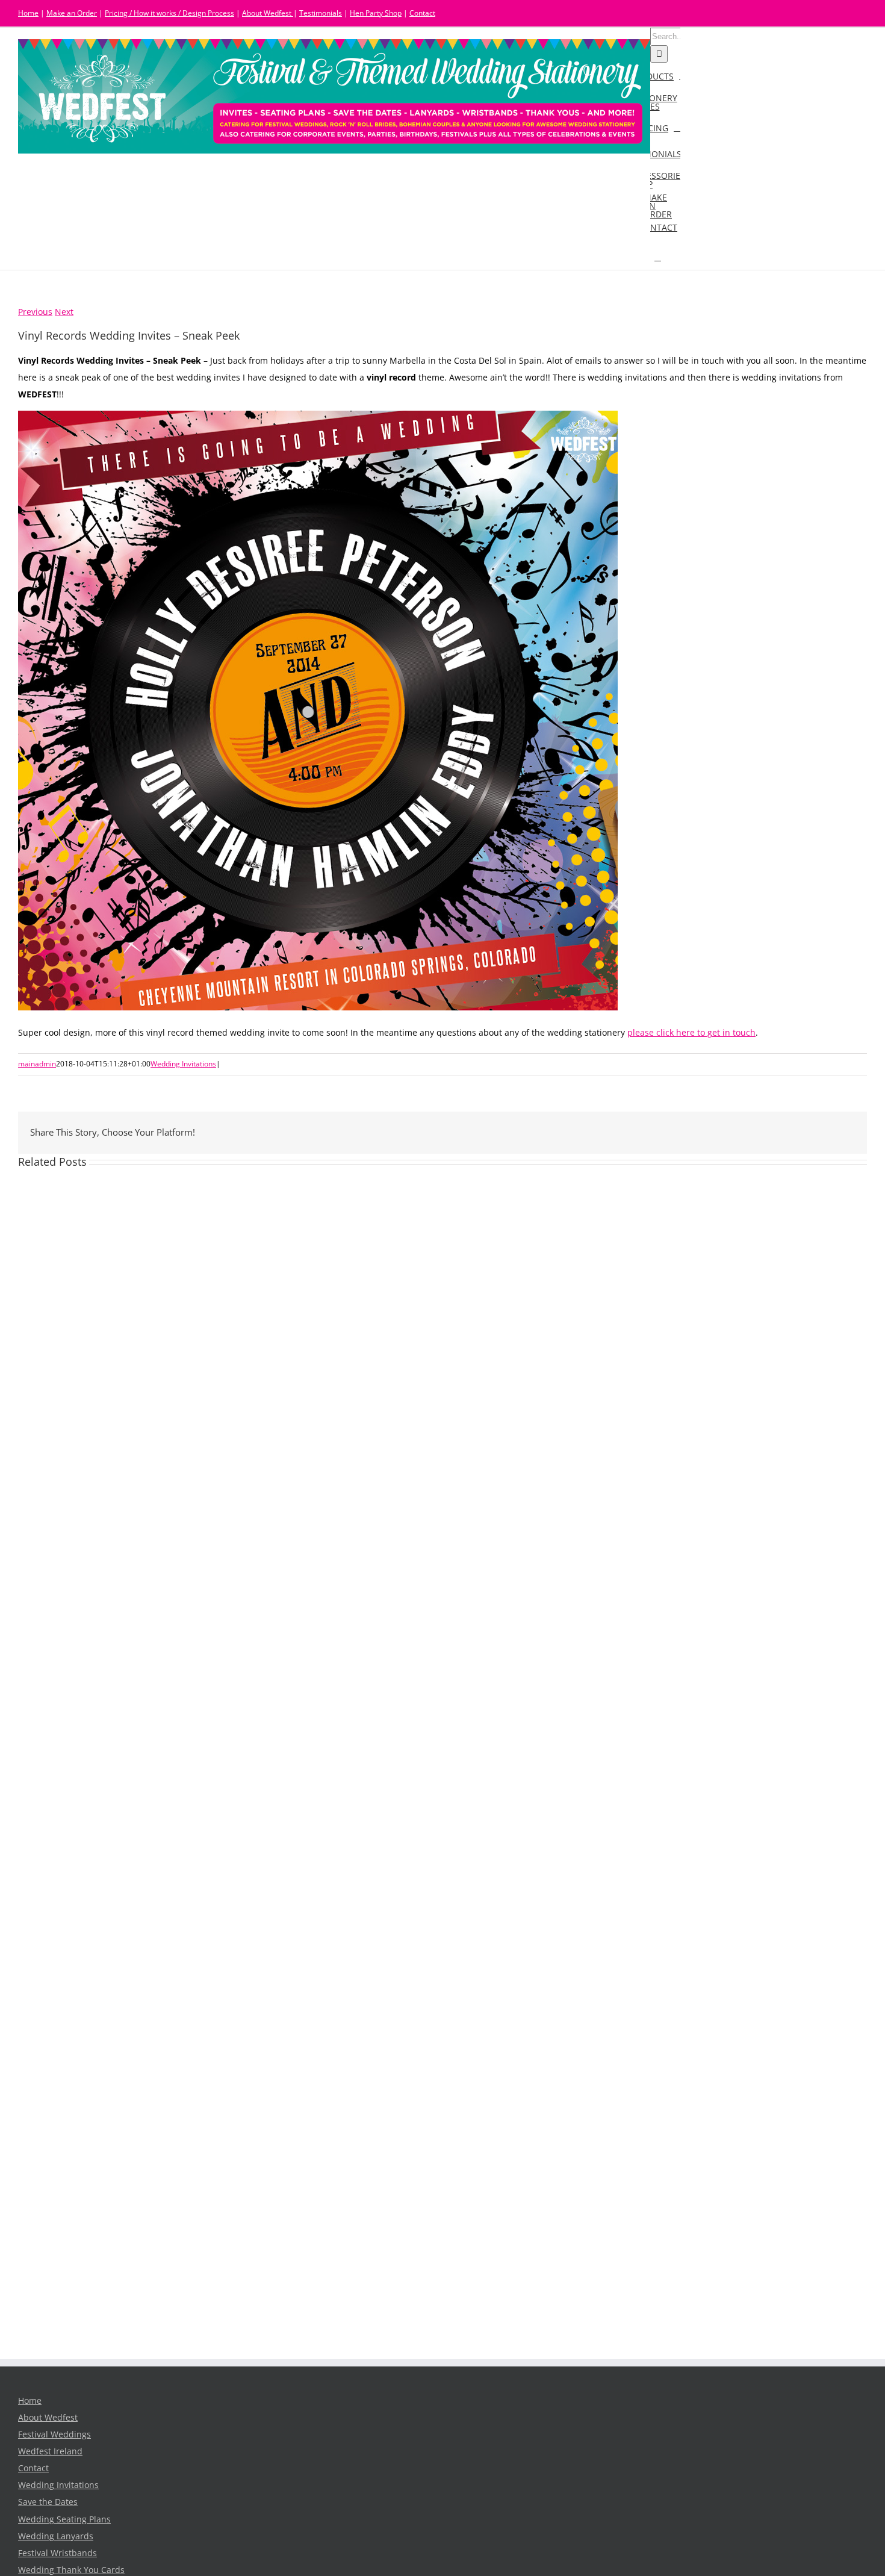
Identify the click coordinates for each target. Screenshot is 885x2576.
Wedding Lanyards (56, 2536)
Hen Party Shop (376, 13)
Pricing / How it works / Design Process (169, 13)
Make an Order (72, 13)
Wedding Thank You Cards (71, 2570)
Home (28, 13)
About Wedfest (268, 13)
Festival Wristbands (57, 2553)
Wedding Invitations (183, 1064)
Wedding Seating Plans (64, 2519)
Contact (422, 13)
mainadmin (37, 1064)
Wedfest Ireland (50, 2451)
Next (64, 312)
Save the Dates (48, 2502)
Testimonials (321, 13)
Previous (35, 312)
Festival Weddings (54, 2434)
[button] (658, 257)
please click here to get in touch (691, 1033)
